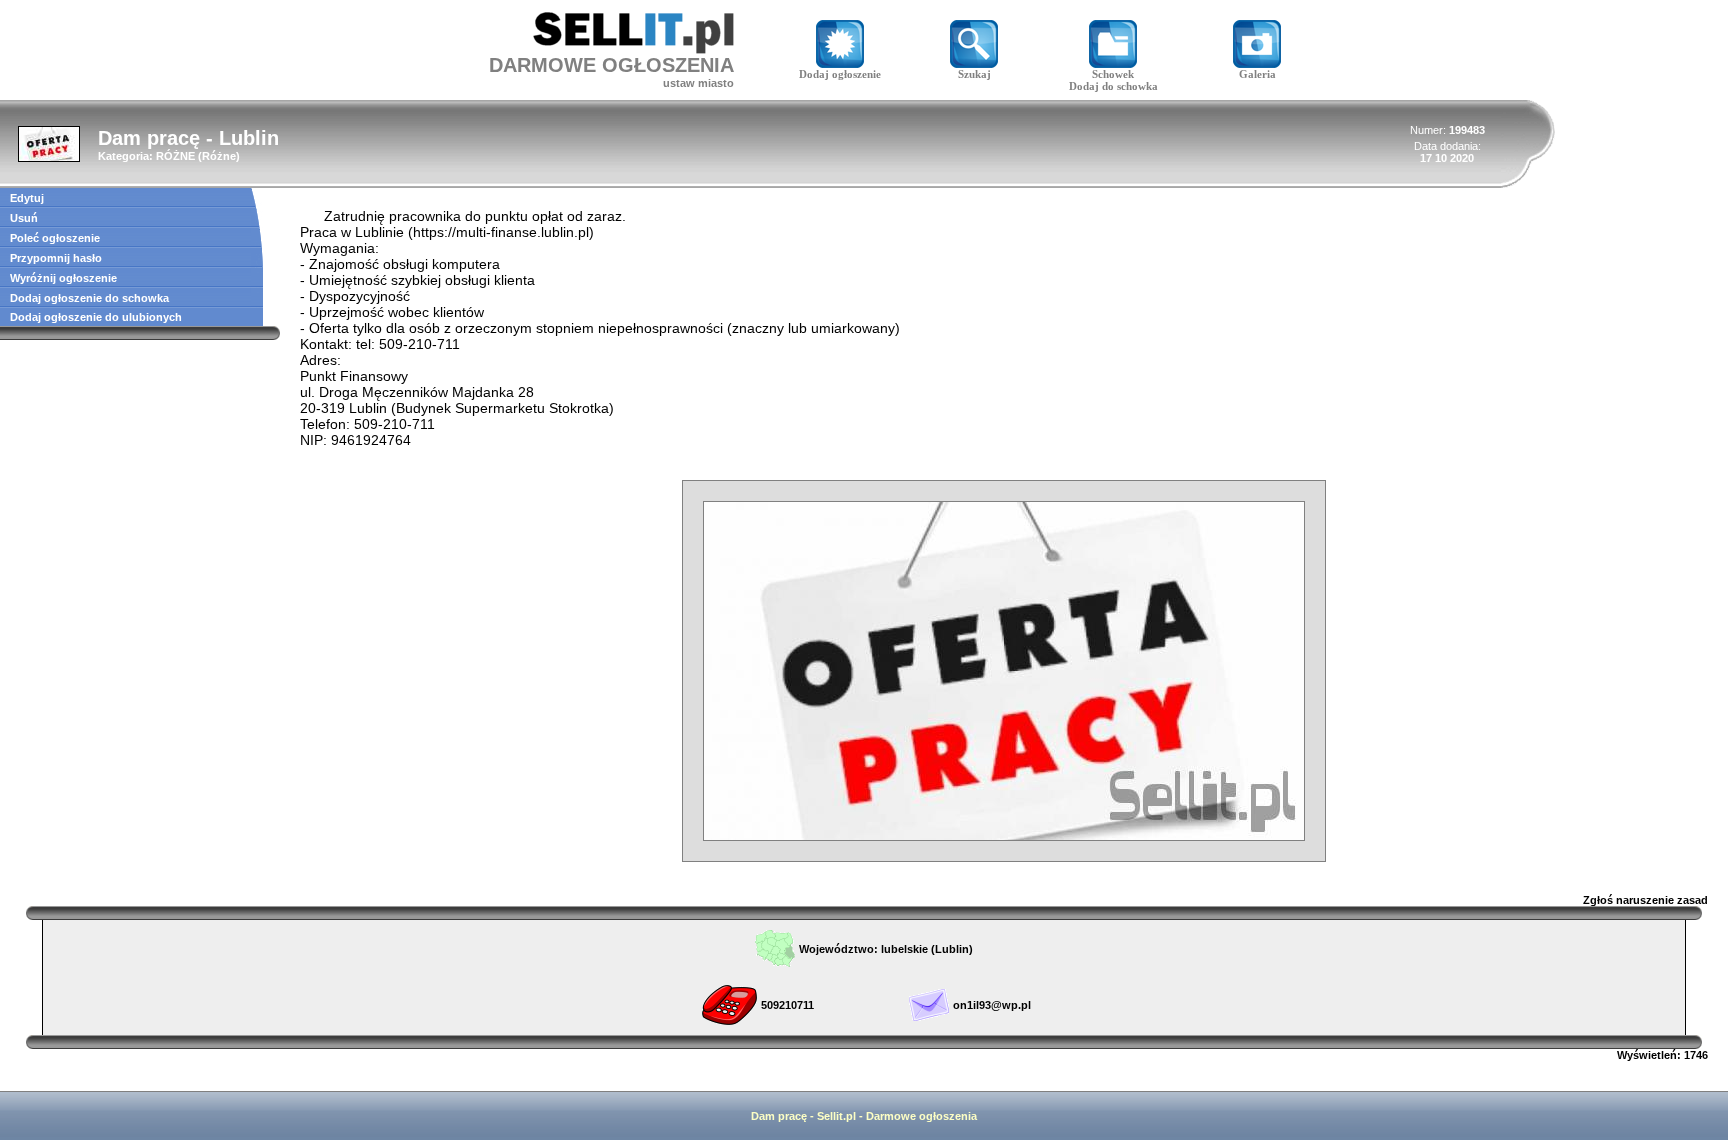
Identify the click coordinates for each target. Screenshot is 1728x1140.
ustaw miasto (698, 83)
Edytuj (27, 198)
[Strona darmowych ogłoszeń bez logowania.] (633, 48)
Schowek (1113, 74)
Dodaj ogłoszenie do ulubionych (96, 317)
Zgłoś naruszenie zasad (1645, 900)
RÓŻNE (175, 156)
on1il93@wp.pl (992, 1005)
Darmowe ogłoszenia (921, 1116)
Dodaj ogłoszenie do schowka (89, 298)
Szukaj (974, 74)
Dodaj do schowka (1113, 86)
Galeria (1257, 74)
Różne (219, 156)
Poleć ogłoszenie (55, 238)
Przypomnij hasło (56, 258)
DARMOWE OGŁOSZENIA (611, 65)
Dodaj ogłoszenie (840, 74)
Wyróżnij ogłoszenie (63, 278)
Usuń (24, 218)
